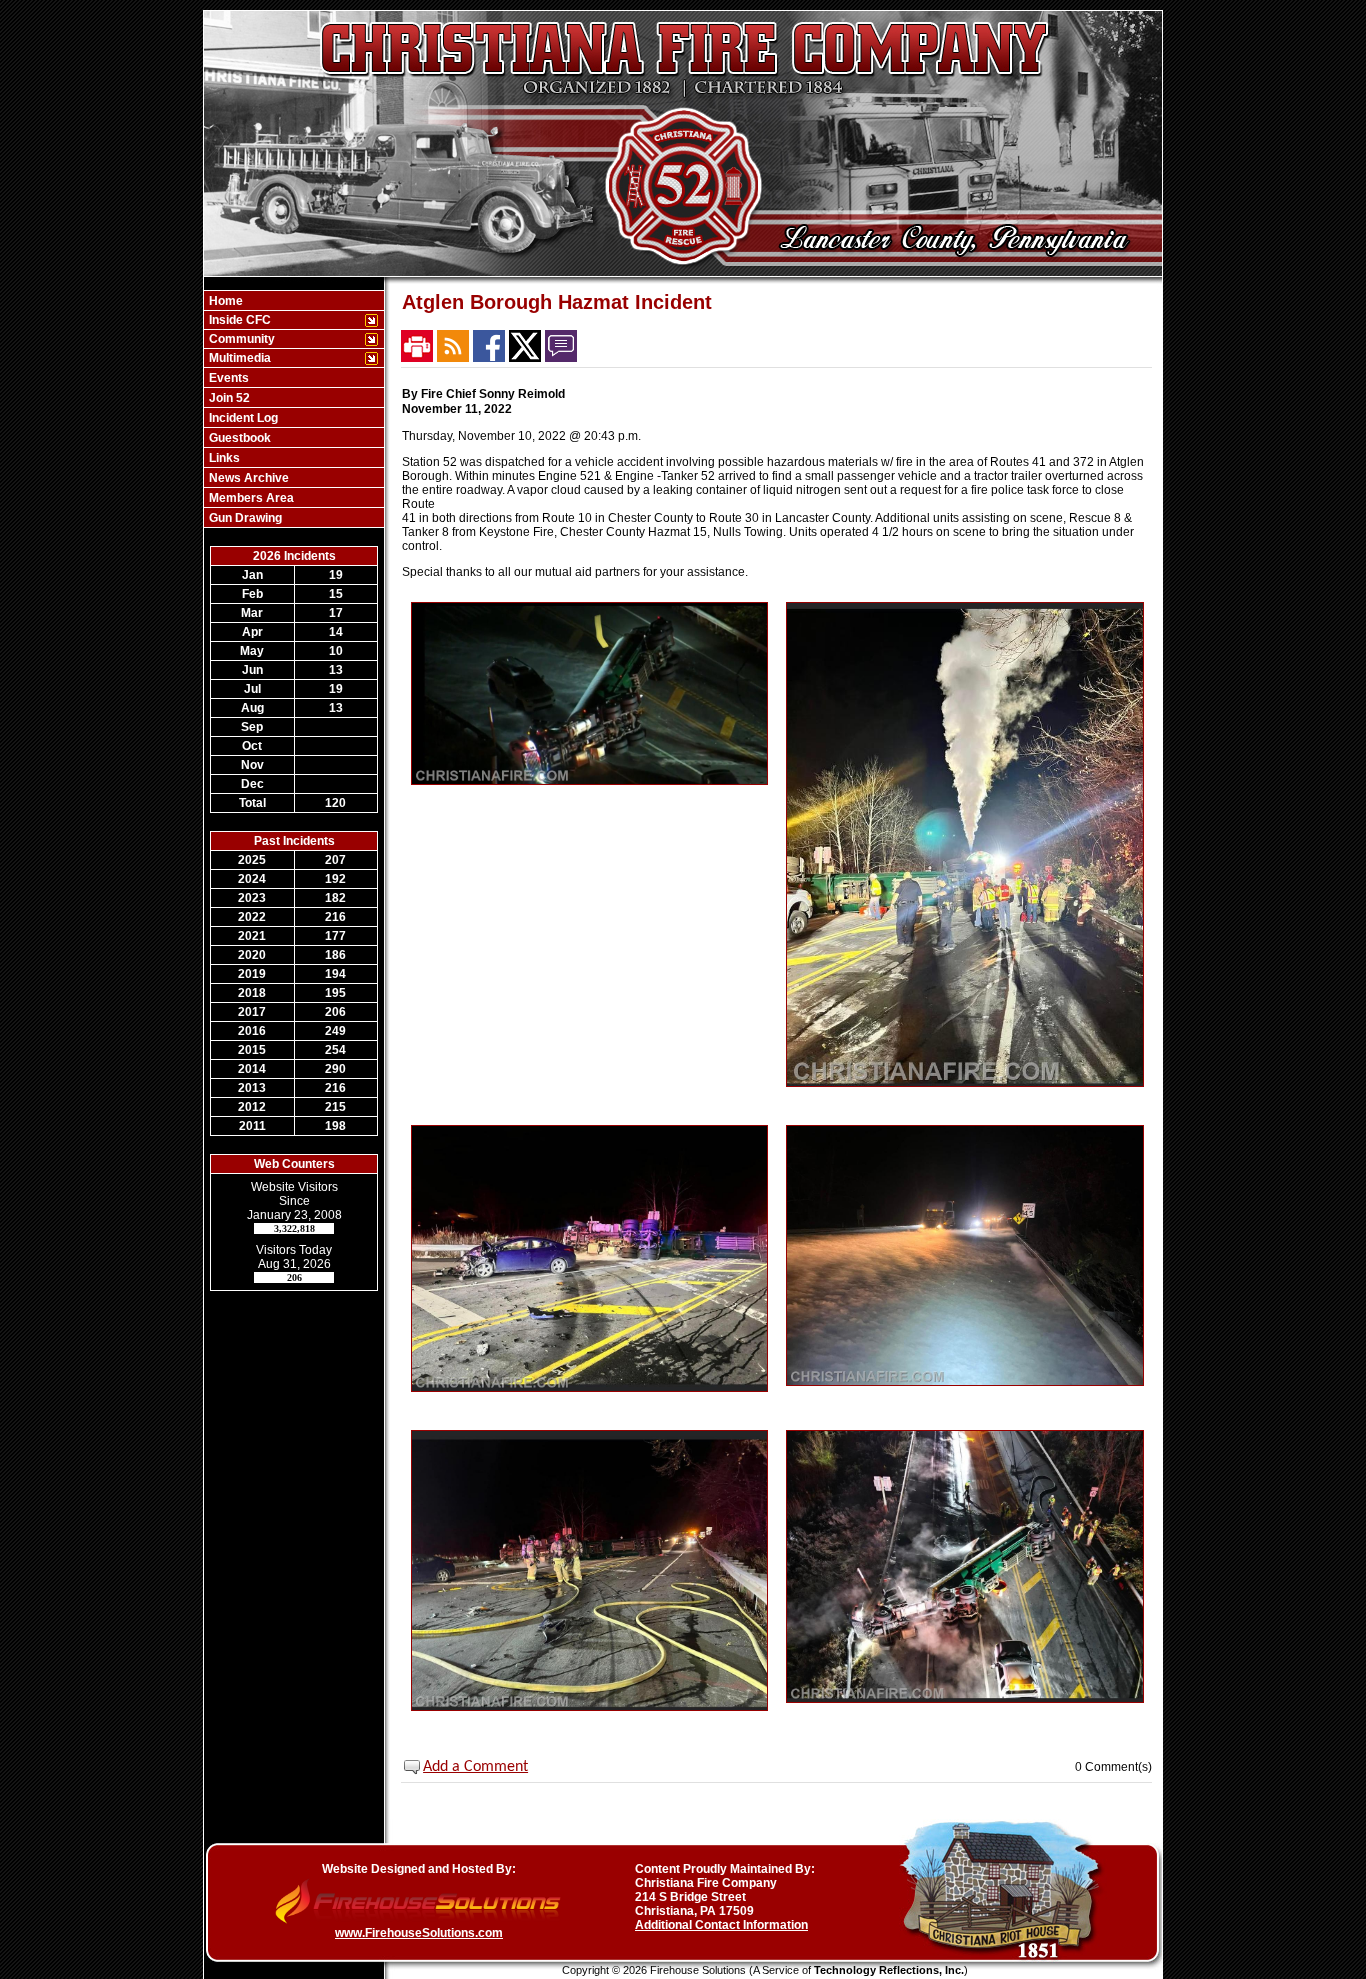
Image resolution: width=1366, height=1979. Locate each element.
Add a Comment (475, 1767)
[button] (283, 320)
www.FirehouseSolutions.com (419, 1933)
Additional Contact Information (721, 1925)
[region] (294, 409)
